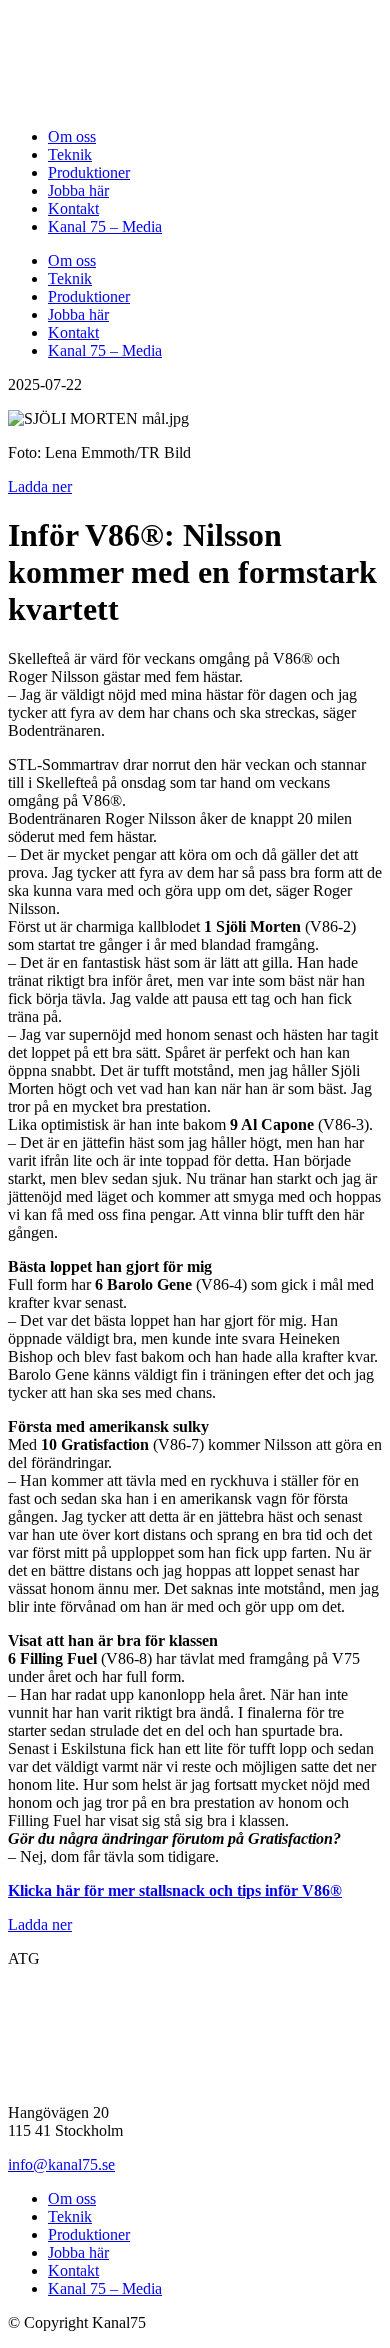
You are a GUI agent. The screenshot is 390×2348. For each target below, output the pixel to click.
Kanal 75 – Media (105, 226)
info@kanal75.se (61, 2164)
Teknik (70, 154)
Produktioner (89, 172)
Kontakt (73, 208)
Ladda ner (40, 486)
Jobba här (78, 190)
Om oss (72, 136)
